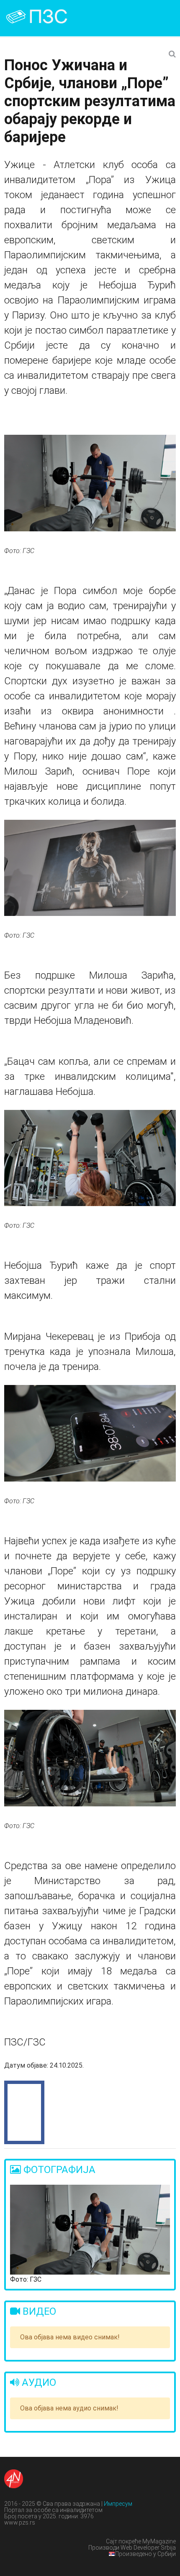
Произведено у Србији (145, 2554)
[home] (46, 17)
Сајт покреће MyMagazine (141, 2541)
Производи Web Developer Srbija (132, 2548)
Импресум (118, 2504)
